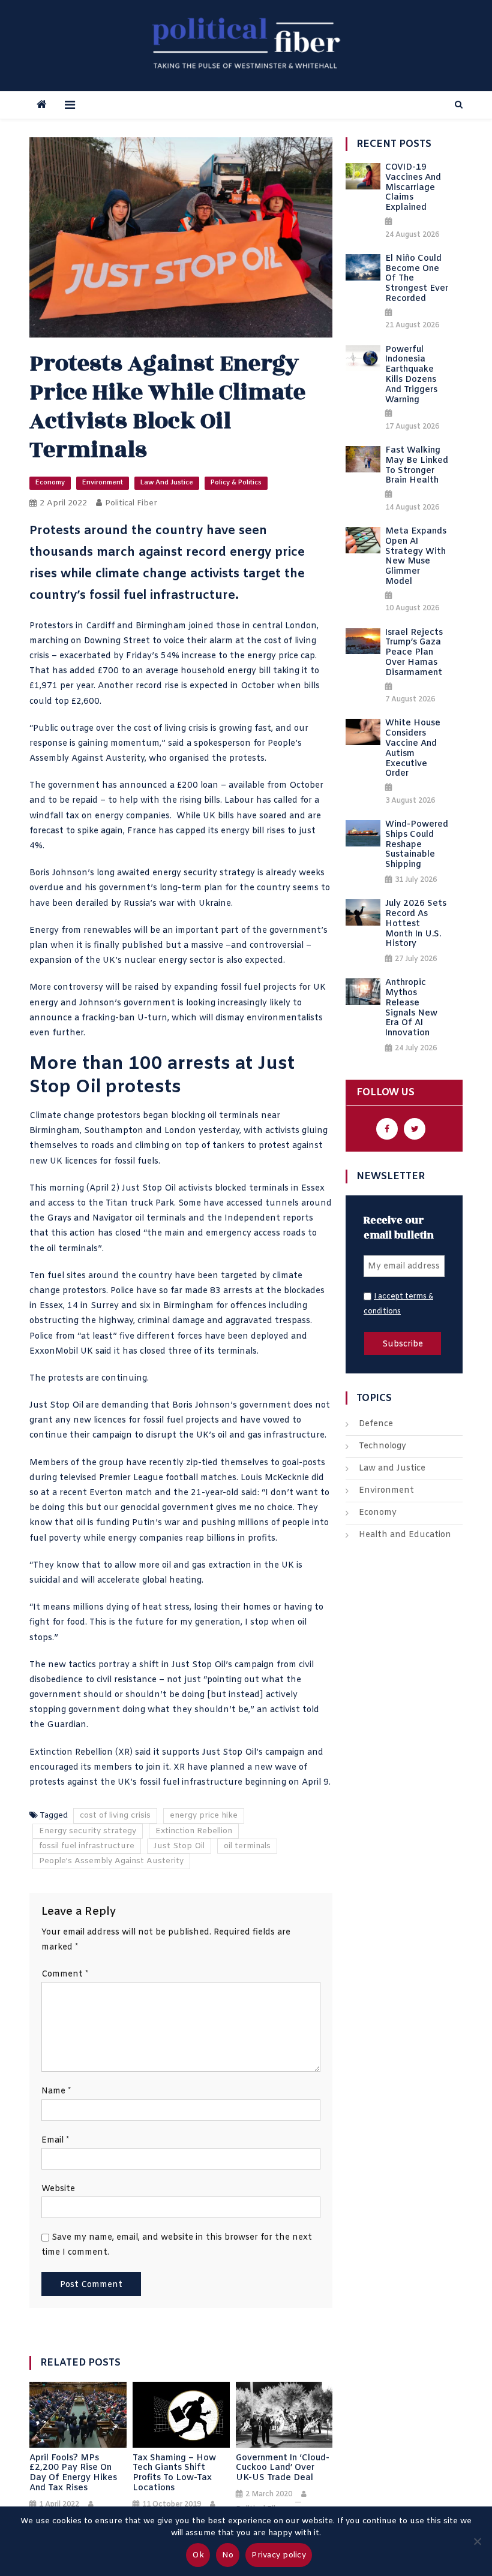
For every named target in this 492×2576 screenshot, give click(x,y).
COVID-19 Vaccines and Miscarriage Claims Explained (413, 188)
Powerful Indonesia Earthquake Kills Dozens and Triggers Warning (411, 376)
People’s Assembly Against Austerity (111, 1861)
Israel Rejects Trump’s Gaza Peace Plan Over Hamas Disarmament (414, 653)
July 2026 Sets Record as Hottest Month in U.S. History (416, 924)
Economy (50, 483)
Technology (382, 1446)
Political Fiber (131, 503)
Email (55, 2140)
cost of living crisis (115, 1816)
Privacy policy (279, 2555)
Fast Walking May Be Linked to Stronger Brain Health (417, 466)
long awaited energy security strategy (176, 873)
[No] (477, 2541)
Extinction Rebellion (71, 1753)
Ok (198, 2555)
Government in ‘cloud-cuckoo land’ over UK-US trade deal (283, 2469)
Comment (65, 1974)
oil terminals (247, 1846)
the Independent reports (260, 1218)
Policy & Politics (236, 483)
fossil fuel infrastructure (87, 1846)
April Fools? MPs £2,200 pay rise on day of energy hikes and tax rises (73, 2474)
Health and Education (405, 1535)
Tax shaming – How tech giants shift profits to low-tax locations (174, 2474)
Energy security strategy (88, 1831)
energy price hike (204, 1816)
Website (58, 2189)
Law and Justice (167, 483)
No (228, 2555)
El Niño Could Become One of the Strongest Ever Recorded (417, 279)
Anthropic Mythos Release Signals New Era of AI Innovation (411, 1009)
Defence (376, 1424)
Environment (103, 483)
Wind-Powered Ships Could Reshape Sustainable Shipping (417, 845)
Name (56, 2091)
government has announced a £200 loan (133, 786)
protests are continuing (97, 1379)
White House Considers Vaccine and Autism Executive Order (413, 749)
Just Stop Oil (149, 1188)
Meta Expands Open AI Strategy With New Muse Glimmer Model (416, 557)
